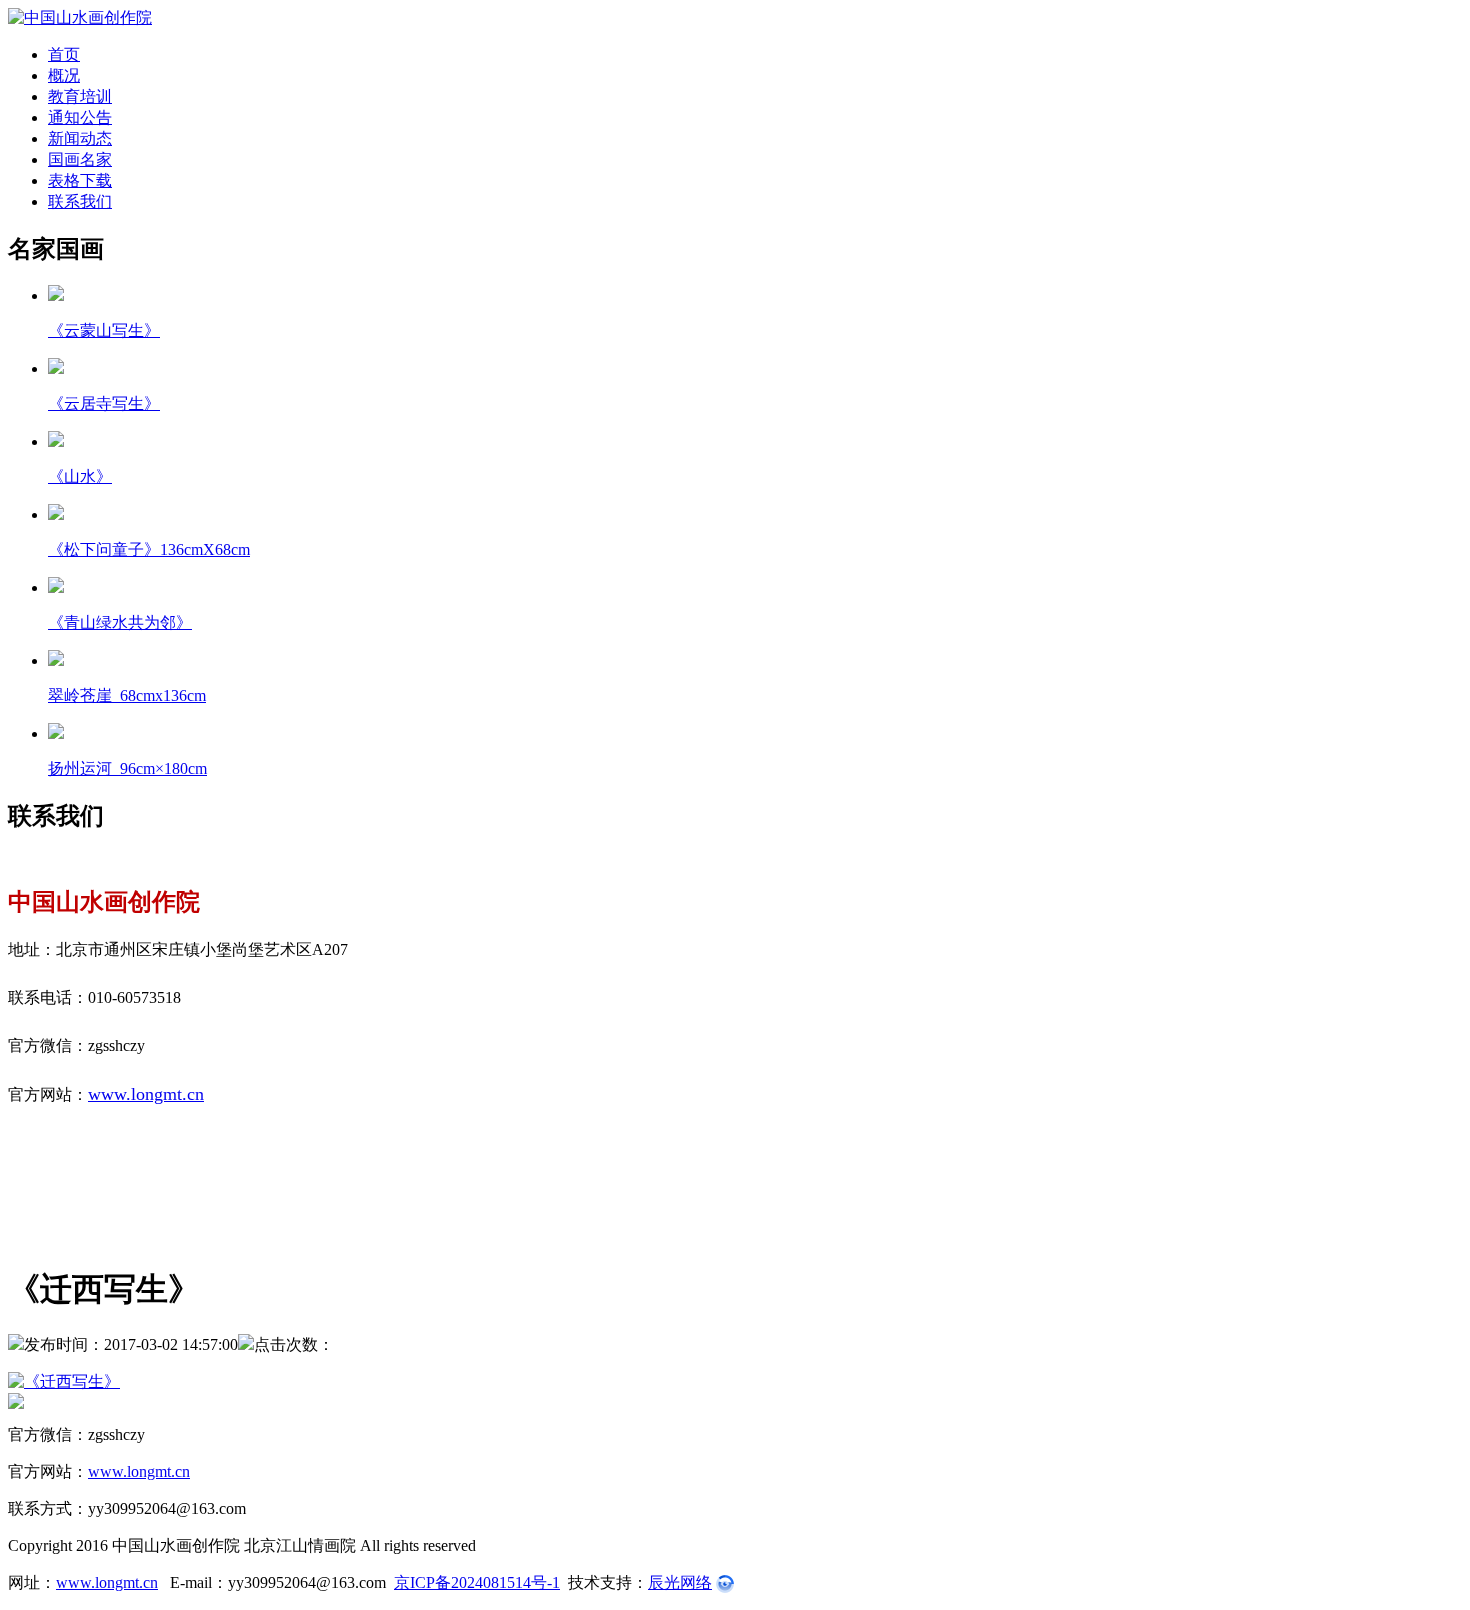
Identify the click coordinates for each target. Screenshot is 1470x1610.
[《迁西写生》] (735, 1382)
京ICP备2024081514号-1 (477, 1582)
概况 (64, 75)
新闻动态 (80, 138)
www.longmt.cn (146, 1094)
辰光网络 (680, 1582)
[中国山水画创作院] (80, 17)
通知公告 (80, 117)
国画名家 (80, 159)
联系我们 (80, 201)
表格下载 (80, 180)
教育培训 (80, 96)
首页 (64, 54)
